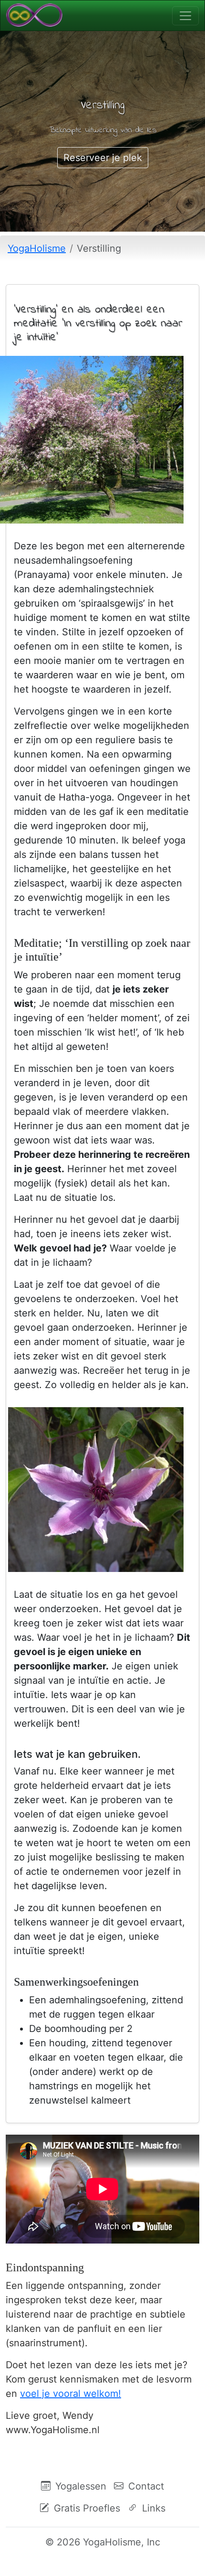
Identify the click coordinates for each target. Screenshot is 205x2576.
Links (152, 2508)
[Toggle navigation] (185, 16)
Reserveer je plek (103, 158)
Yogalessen (79, 2486)
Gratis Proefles (86, 2508)
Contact (145, 2486)
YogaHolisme (37, 248)
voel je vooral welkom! (71, 2394)
